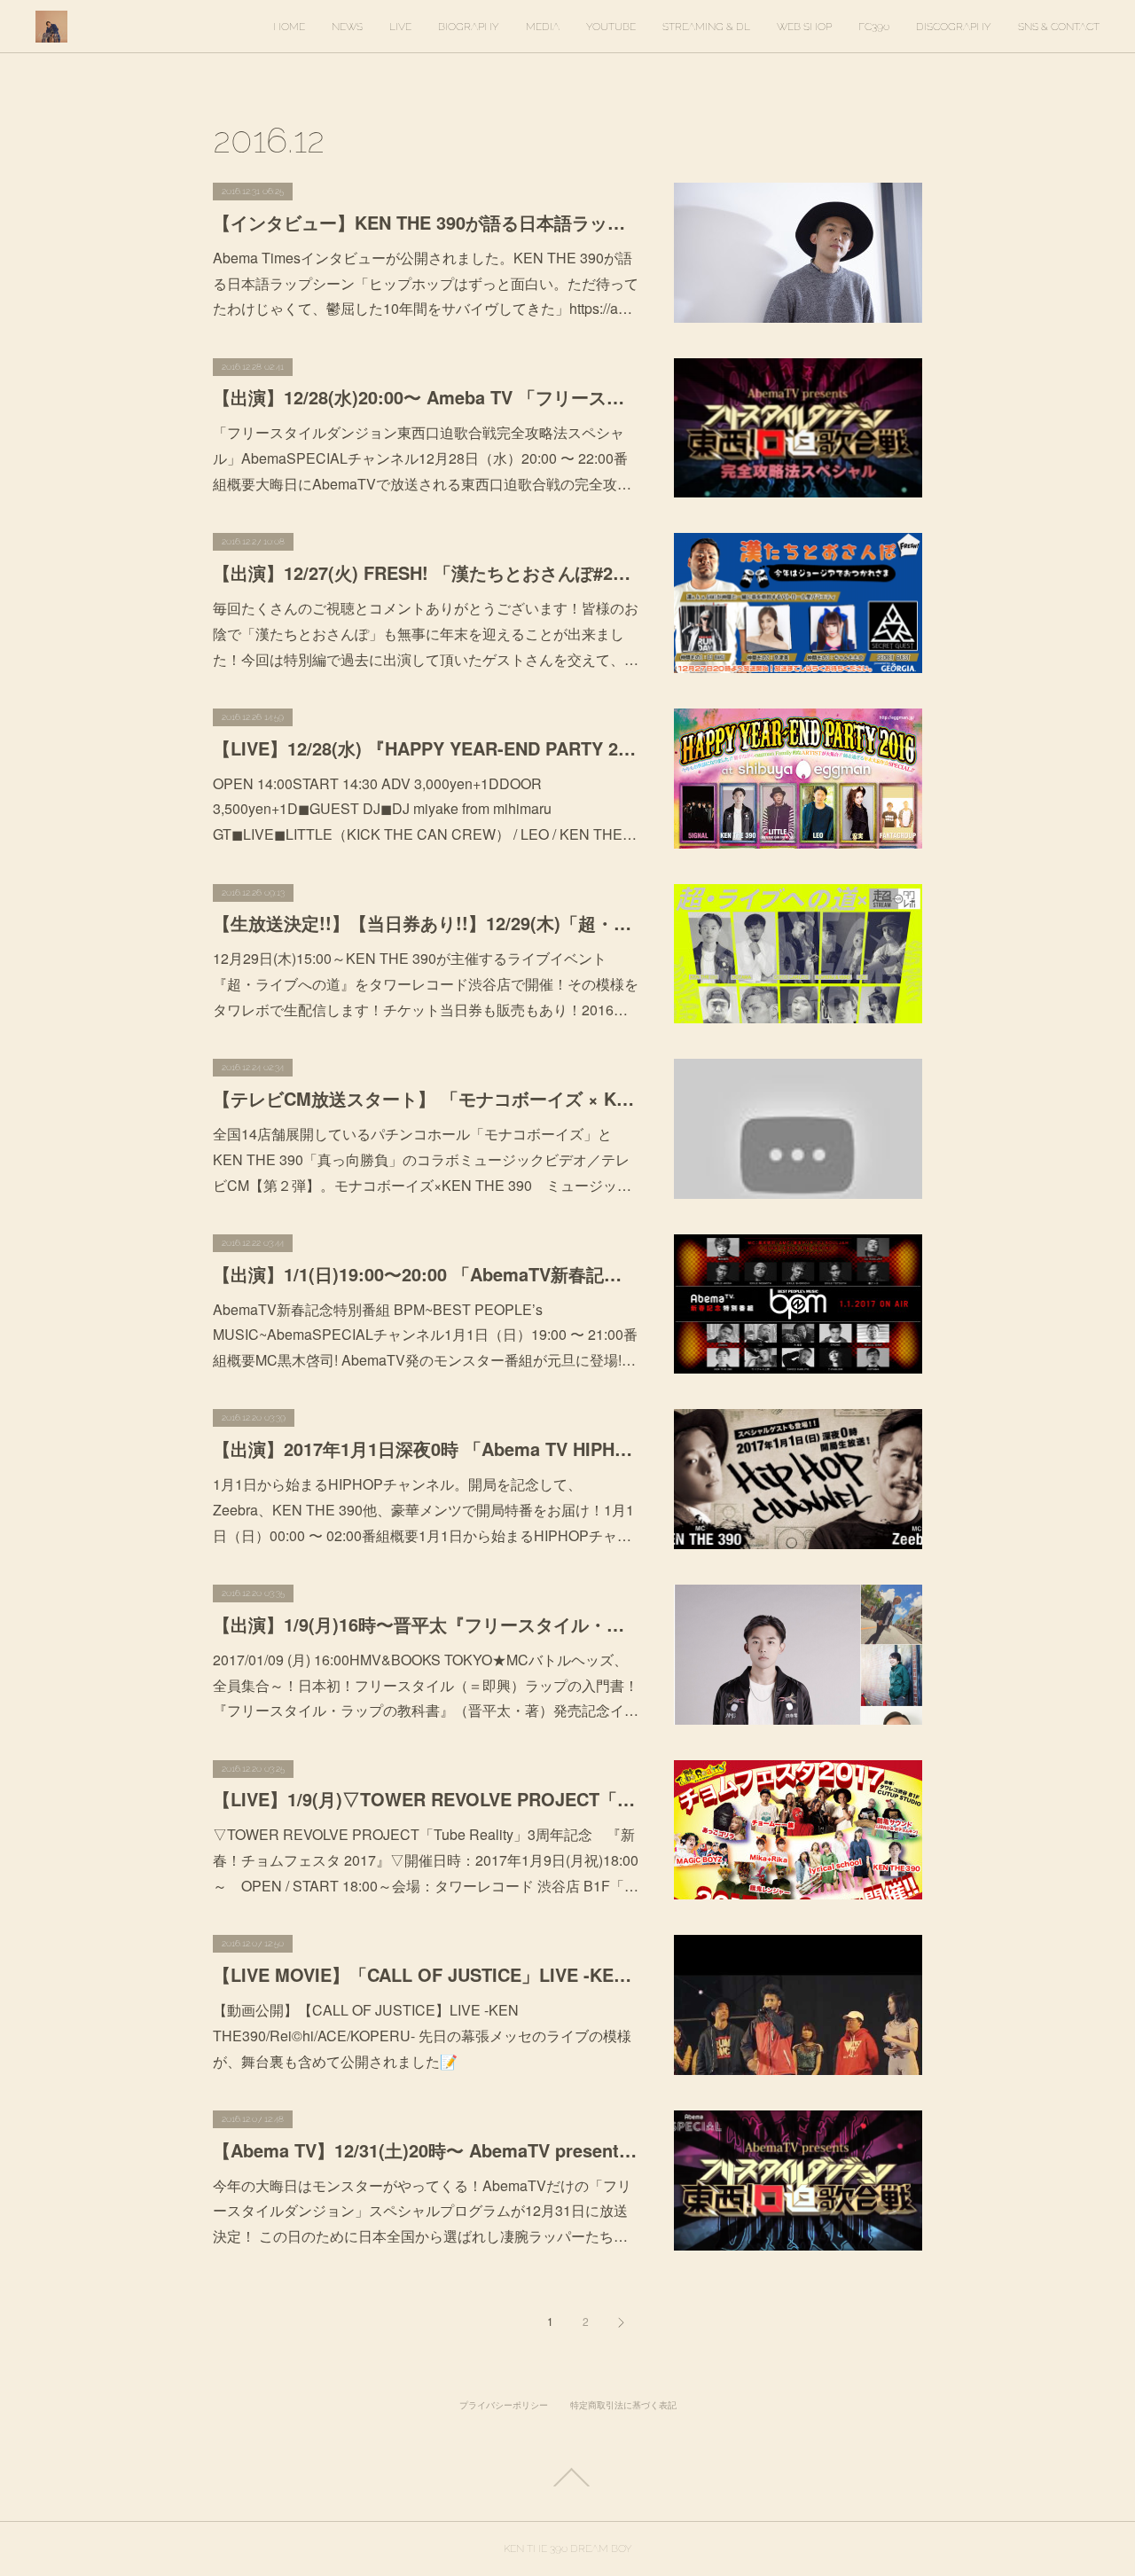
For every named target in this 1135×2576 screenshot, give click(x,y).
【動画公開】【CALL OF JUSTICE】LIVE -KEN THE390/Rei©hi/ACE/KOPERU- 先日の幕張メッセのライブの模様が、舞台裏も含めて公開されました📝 (422, 2036)
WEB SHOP (804, 27)
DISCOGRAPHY (954, 27)
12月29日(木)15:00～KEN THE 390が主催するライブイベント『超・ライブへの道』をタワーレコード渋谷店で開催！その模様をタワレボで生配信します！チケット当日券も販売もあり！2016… (426, 984)
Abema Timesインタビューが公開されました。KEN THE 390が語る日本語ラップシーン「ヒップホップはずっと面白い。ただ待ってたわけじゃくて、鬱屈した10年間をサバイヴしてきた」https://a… (426, 283)
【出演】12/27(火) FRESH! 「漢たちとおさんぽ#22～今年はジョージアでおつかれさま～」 (426, 572)
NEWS (347, 27)
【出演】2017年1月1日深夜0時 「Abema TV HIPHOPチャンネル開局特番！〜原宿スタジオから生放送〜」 (426, 1449)
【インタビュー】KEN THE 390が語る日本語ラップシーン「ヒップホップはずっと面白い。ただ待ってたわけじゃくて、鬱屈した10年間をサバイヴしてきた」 (426, 222)
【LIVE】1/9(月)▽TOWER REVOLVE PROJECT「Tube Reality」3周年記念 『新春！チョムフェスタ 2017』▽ (426, 1799)
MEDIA (543, 27)
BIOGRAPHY (469, 27)
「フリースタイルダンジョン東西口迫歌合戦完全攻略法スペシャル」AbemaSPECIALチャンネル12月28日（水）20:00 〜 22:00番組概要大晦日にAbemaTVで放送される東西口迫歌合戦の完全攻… (422, 458)
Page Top (567, 2478)
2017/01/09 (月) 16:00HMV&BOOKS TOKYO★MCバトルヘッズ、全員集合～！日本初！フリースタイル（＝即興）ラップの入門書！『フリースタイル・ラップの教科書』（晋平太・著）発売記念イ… (426, 1685)
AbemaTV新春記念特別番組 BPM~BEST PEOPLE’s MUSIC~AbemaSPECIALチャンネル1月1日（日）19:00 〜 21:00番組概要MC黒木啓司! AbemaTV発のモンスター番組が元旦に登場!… (425, 1335)
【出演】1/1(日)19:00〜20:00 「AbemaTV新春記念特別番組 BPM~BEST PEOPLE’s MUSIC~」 (426, 1274)
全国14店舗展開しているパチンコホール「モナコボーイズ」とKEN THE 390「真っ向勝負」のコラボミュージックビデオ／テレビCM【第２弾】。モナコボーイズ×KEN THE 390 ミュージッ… (422, 1159)
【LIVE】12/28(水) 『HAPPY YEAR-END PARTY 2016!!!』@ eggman (426, 748)
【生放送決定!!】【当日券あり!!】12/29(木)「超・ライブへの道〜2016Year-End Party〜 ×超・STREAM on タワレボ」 (426, 923)
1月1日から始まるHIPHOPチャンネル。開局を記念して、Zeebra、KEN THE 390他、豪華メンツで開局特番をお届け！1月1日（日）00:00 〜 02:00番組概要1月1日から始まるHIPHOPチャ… (423, 1510)
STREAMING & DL (706, 27)
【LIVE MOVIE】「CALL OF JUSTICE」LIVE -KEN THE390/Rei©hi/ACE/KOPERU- (426, 1974)
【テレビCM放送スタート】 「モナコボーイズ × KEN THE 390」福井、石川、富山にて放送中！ (426, 1098)
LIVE (400, 27)
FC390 (874, 27)
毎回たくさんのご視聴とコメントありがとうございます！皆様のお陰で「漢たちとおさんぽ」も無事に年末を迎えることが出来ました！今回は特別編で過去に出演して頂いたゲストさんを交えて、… (426, 634)
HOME (289, 27)
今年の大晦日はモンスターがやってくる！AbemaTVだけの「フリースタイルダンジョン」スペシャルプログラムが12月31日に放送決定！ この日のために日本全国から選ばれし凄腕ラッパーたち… (422, 2211)
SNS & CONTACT (1059, 27)
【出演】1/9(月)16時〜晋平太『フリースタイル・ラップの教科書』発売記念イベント (426, 1624)
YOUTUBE (611, 27)
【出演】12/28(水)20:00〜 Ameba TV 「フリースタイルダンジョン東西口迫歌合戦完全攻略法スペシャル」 (426, 397)
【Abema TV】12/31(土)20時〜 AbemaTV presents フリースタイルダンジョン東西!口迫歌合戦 (426, 2150)
